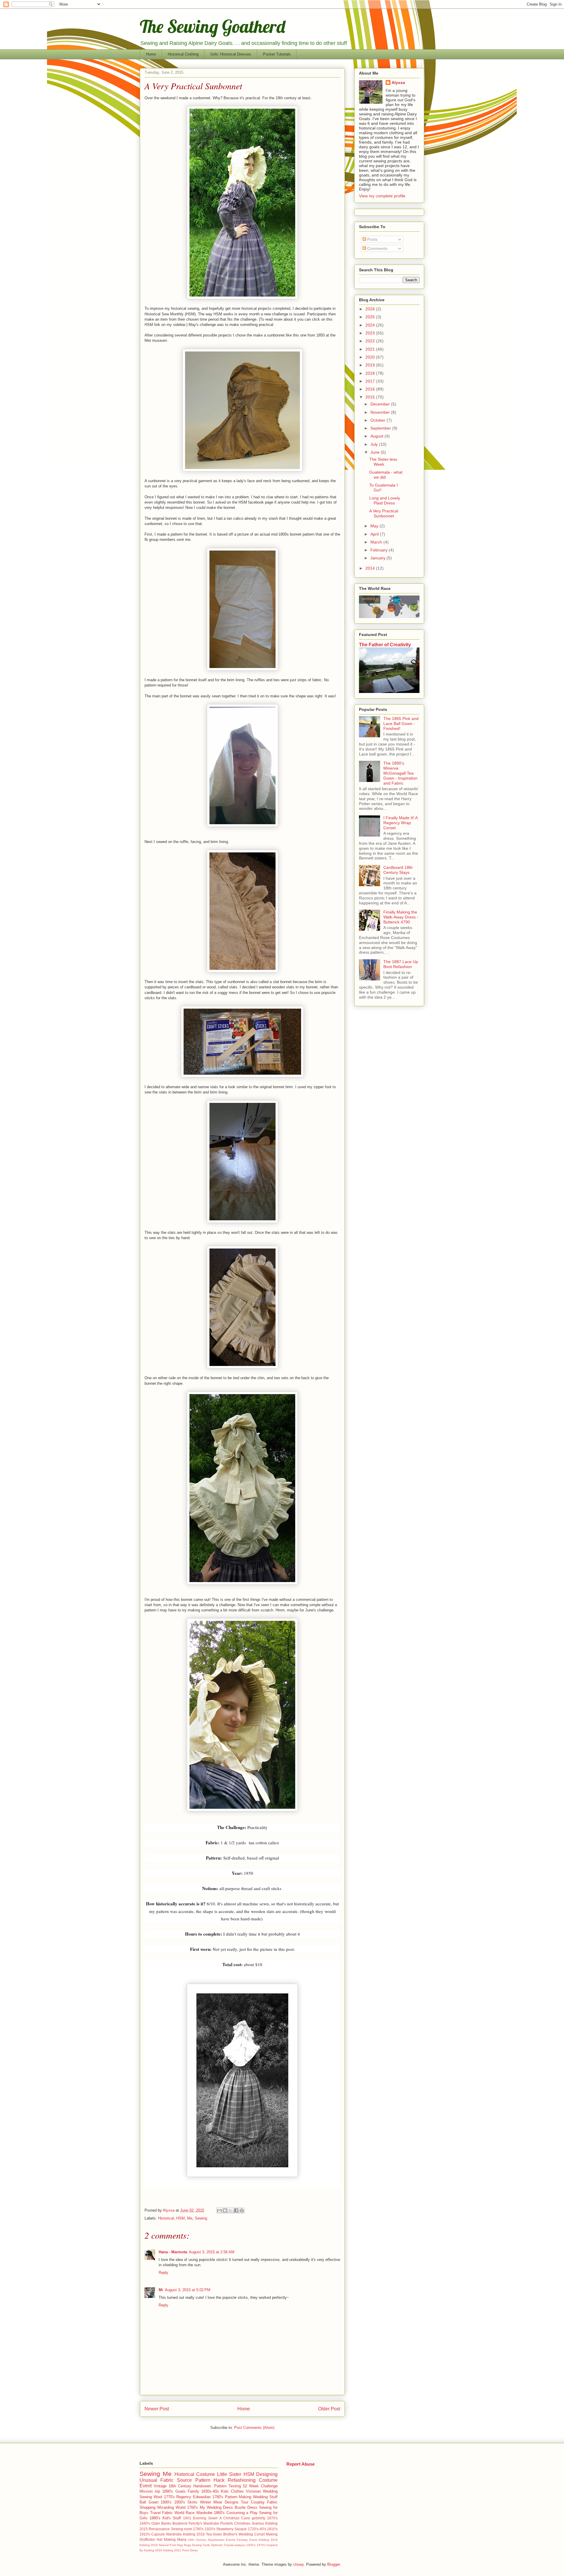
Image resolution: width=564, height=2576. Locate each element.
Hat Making (166, 2539)
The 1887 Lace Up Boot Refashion (401, 964)
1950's (180, 2502)
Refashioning (242, 2480)
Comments (377, 248)
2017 (371, 381)
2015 (371, 397)
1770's (169, 2497)
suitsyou (240, 2545)
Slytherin (217, 2545)
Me (190, 2218)
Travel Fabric (162, 2513)
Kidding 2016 (194, 2534)
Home (151, 54)
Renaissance (159, 2529)
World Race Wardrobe (193, 2513)
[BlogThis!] (225, 2210)
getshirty (258, 2518)
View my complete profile (382, 196)
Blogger (334, 2564)
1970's (261, 2545)
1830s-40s (210, 2491)
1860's (219, 2513)
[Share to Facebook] (236, 2210)
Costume (206, 2474)
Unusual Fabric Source (166, 2480)
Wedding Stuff (265, 2497)
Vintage (160, 2486)
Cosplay (258, 2502)
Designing (267, 2474)
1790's (198, 2529)
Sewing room (182, 2529)
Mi (161, 2290)
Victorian (253, 2491)
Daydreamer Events (222, 2540)
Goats (181, 2491)
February (380, 550)
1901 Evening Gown (200, 2518)
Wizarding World (171, 2507)
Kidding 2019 (149, 2545)
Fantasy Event (247, 2540)
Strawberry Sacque (231, 2529)
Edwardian (202, 2497)
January (378, 558)
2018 (371, 373)
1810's (272, 2529)
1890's (168, 2491)
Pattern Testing (228, 2486)
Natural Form (168, 2545)
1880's (155, 2518)
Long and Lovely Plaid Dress (385, 500)
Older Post (329, 2409)
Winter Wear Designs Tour (224, 2502)
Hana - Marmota (173, 2252)
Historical (166, 2218)
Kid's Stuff (172, 2518)
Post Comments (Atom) (254, 2428)
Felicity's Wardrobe (204, 2523)
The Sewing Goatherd (213, 26)
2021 (371, 349)
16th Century (197, 2540)
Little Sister (229, 2474)
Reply (163, 2273)
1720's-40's (257, 2529)
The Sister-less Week (383, 462)
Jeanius (258, 2523)
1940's (145, 2523)
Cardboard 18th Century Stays (398, 870)
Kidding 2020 (153, 2550)
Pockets (227, 2523)
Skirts (192, 2502)
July (375, 444)
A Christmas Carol (235, 2518)
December (381, 404)
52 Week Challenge (260, 2486)
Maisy (182, 2539)
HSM (181, 2218)
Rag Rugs (184, 2545)
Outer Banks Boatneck (169, 2523)
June (376, 452)
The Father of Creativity (385, 645)
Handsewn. (203, 2486)
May (375, 526)
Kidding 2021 (172, 2550)
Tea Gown (214, 2534)
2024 (371, 325)
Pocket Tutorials (277, 54)
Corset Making (266, 2534)
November (381, 412)
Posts (372, 239)
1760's (193, 2507)
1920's (210, 2529)
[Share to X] (231, 2210)
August (377, 436)
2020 (371, 357)
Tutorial (229, 2545)
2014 (371, 568)
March (377, 542)
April (375, 534)
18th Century (180, 2486)
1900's (166, 2502)
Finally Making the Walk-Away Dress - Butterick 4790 (401, 917)
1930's (251, 2545)
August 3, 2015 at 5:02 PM (188, 2290)
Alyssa (398, 83)
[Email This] (219, 2210)
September (381, 428)
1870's (272, 2518)
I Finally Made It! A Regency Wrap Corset (400, 823)
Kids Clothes (232, 2491)
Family (193, 2491)
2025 (371, 317)
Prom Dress (190, 2550)
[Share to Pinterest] (242, 2210)
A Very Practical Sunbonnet (384, 513)
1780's (218, 2497)
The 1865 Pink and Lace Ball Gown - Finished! (401, 723)
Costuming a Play (242, 2513)
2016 (371, 389)
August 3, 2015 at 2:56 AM (212, 2252)
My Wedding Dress (216, 2507)
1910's (145, 2534)
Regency (184, 2497)
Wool (158, 2497)
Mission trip (150, 2491)
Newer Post (157, 2409)
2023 (371, 333)
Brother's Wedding (238, 2534)
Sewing (201, 2218)
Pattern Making (238, 2497)
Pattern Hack (210, 2480)
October (378, 420)
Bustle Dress (246, 2507)
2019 (371, 365)
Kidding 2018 (268, 2540)
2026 (371, 309)
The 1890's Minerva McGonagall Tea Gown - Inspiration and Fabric (400, 773)
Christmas (242, 2523)
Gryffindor (147, 2539)
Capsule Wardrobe (167, 2534)
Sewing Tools (201, 2545)
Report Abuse (301, 2464)
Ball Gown (149, 2502)
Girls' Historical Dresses (231, 54)
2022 (371, 341)
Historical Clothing (183, 54)
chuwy (298, 2564)
